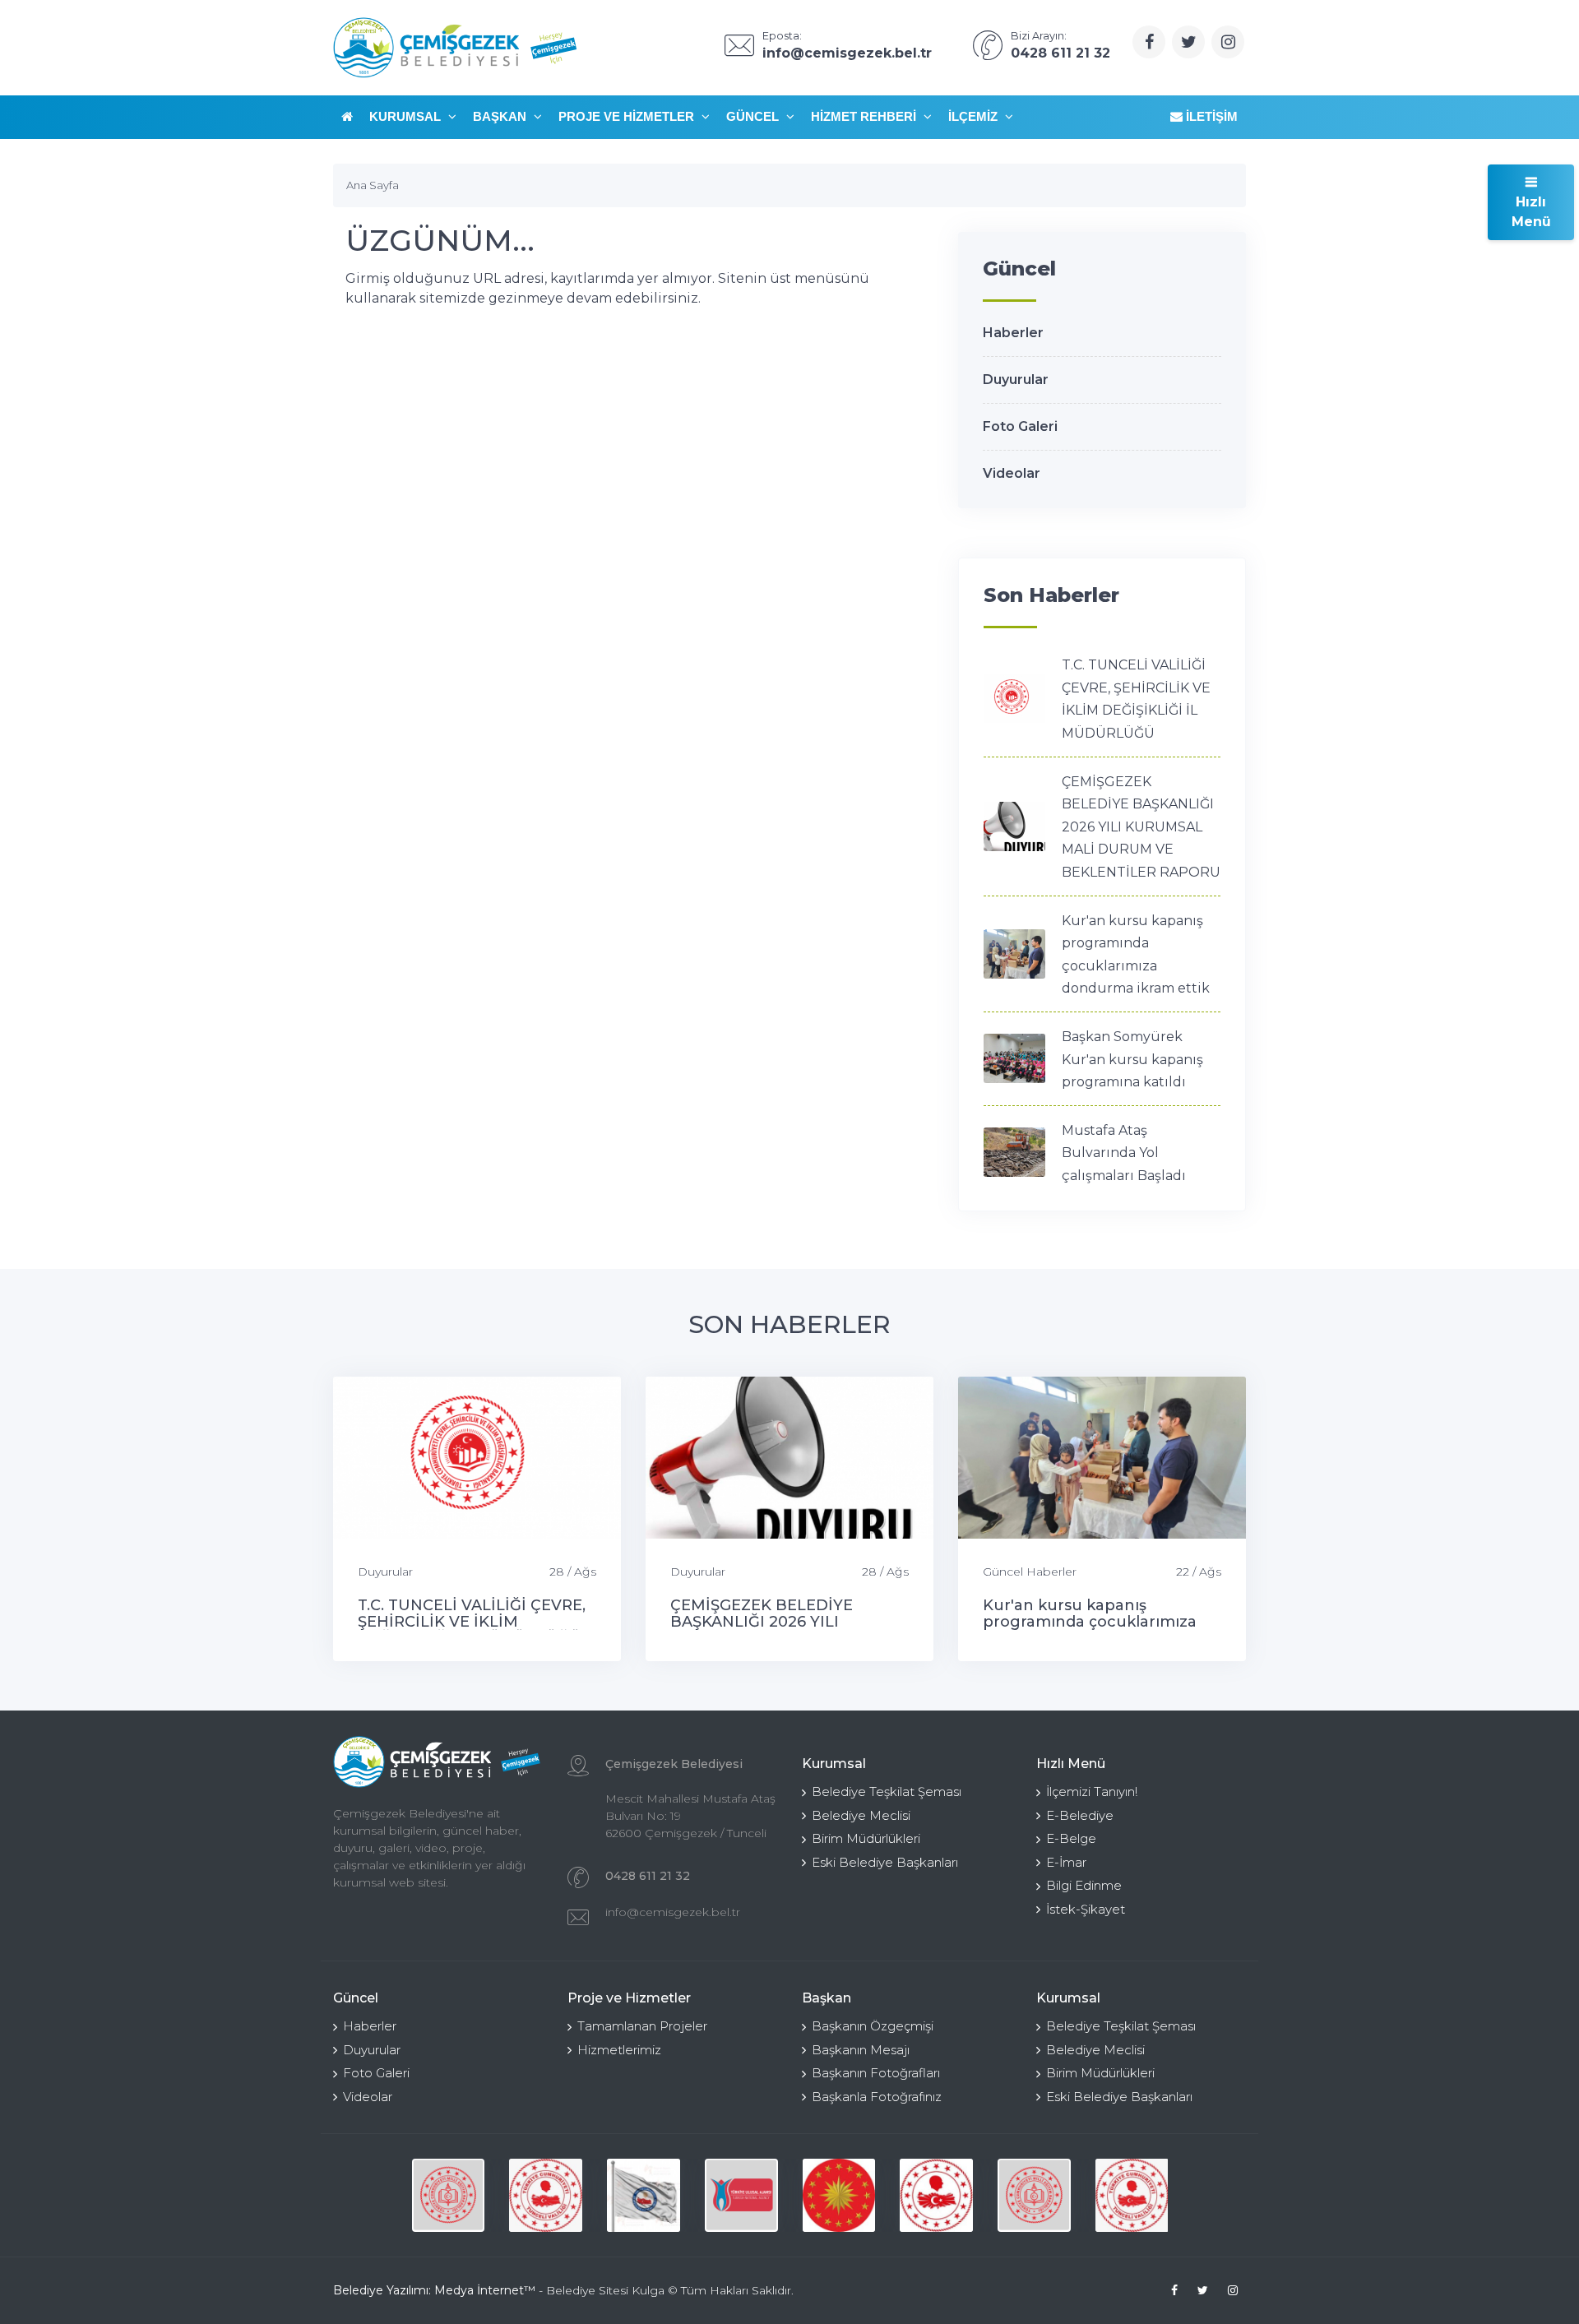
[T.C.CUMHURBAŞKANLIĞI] (839, 2195)
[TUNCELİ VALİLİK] (546, 2195)
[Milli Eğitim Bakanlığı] (449, 2195)
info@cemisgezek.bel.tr (673, 1912)
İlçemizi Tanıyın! (1092, 1792)
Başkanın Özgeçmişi (873, 2026)
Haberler (1013, 333)
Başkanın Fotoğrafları (876, 2073)
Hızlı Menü (1531, 212)
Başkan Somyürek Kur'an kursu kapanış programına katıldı (1132, 1059)
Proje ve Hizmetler (628, 116)
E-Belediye (1080, 1815)
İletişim (1210, 116)
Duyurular (1016, 380)
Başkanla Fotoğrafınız (877, 2097)
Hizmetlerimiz (619, 2050)
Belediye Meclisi (861, 1815)
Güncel (754, 116)
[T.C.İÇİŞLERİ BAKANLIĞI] (936, 2195)
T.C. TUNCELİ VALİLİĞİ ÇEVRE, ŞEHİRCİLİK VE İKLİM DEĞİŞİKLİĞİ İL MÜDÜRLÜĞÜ (472, 1622)
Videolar (1012, 473)
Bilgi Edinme (1084, 1885)
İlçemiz (975, 116)
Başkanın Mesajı (861, 2050)
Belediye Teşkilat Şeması (887, 1792)
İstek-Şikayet (1086, 1909)
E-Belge (1071, 1838)
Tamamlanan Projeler (642, 2026)
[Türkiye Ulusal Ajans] (741, 2195)
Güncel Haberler (1030, 1572)
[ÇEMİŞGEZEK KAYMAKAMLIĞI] (644, 2195)
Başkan (501, 116)
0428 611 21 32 (648, 1876)
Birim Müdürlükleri (866, 1838)
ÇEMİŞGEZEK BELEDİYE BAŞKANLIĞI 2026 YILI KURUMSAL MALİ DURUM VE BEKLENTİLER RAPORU (1141, 827)
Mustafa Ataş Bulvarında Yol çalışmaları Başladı (1124, 1153)
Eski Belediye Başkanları (885, 1862)
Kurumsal (407, 116)
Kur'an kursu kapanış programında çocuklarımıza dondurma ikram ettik (1090, 1622)
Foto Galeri (1020, 426)
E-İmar (1066, 1862)
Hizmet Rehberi (865, 116)
